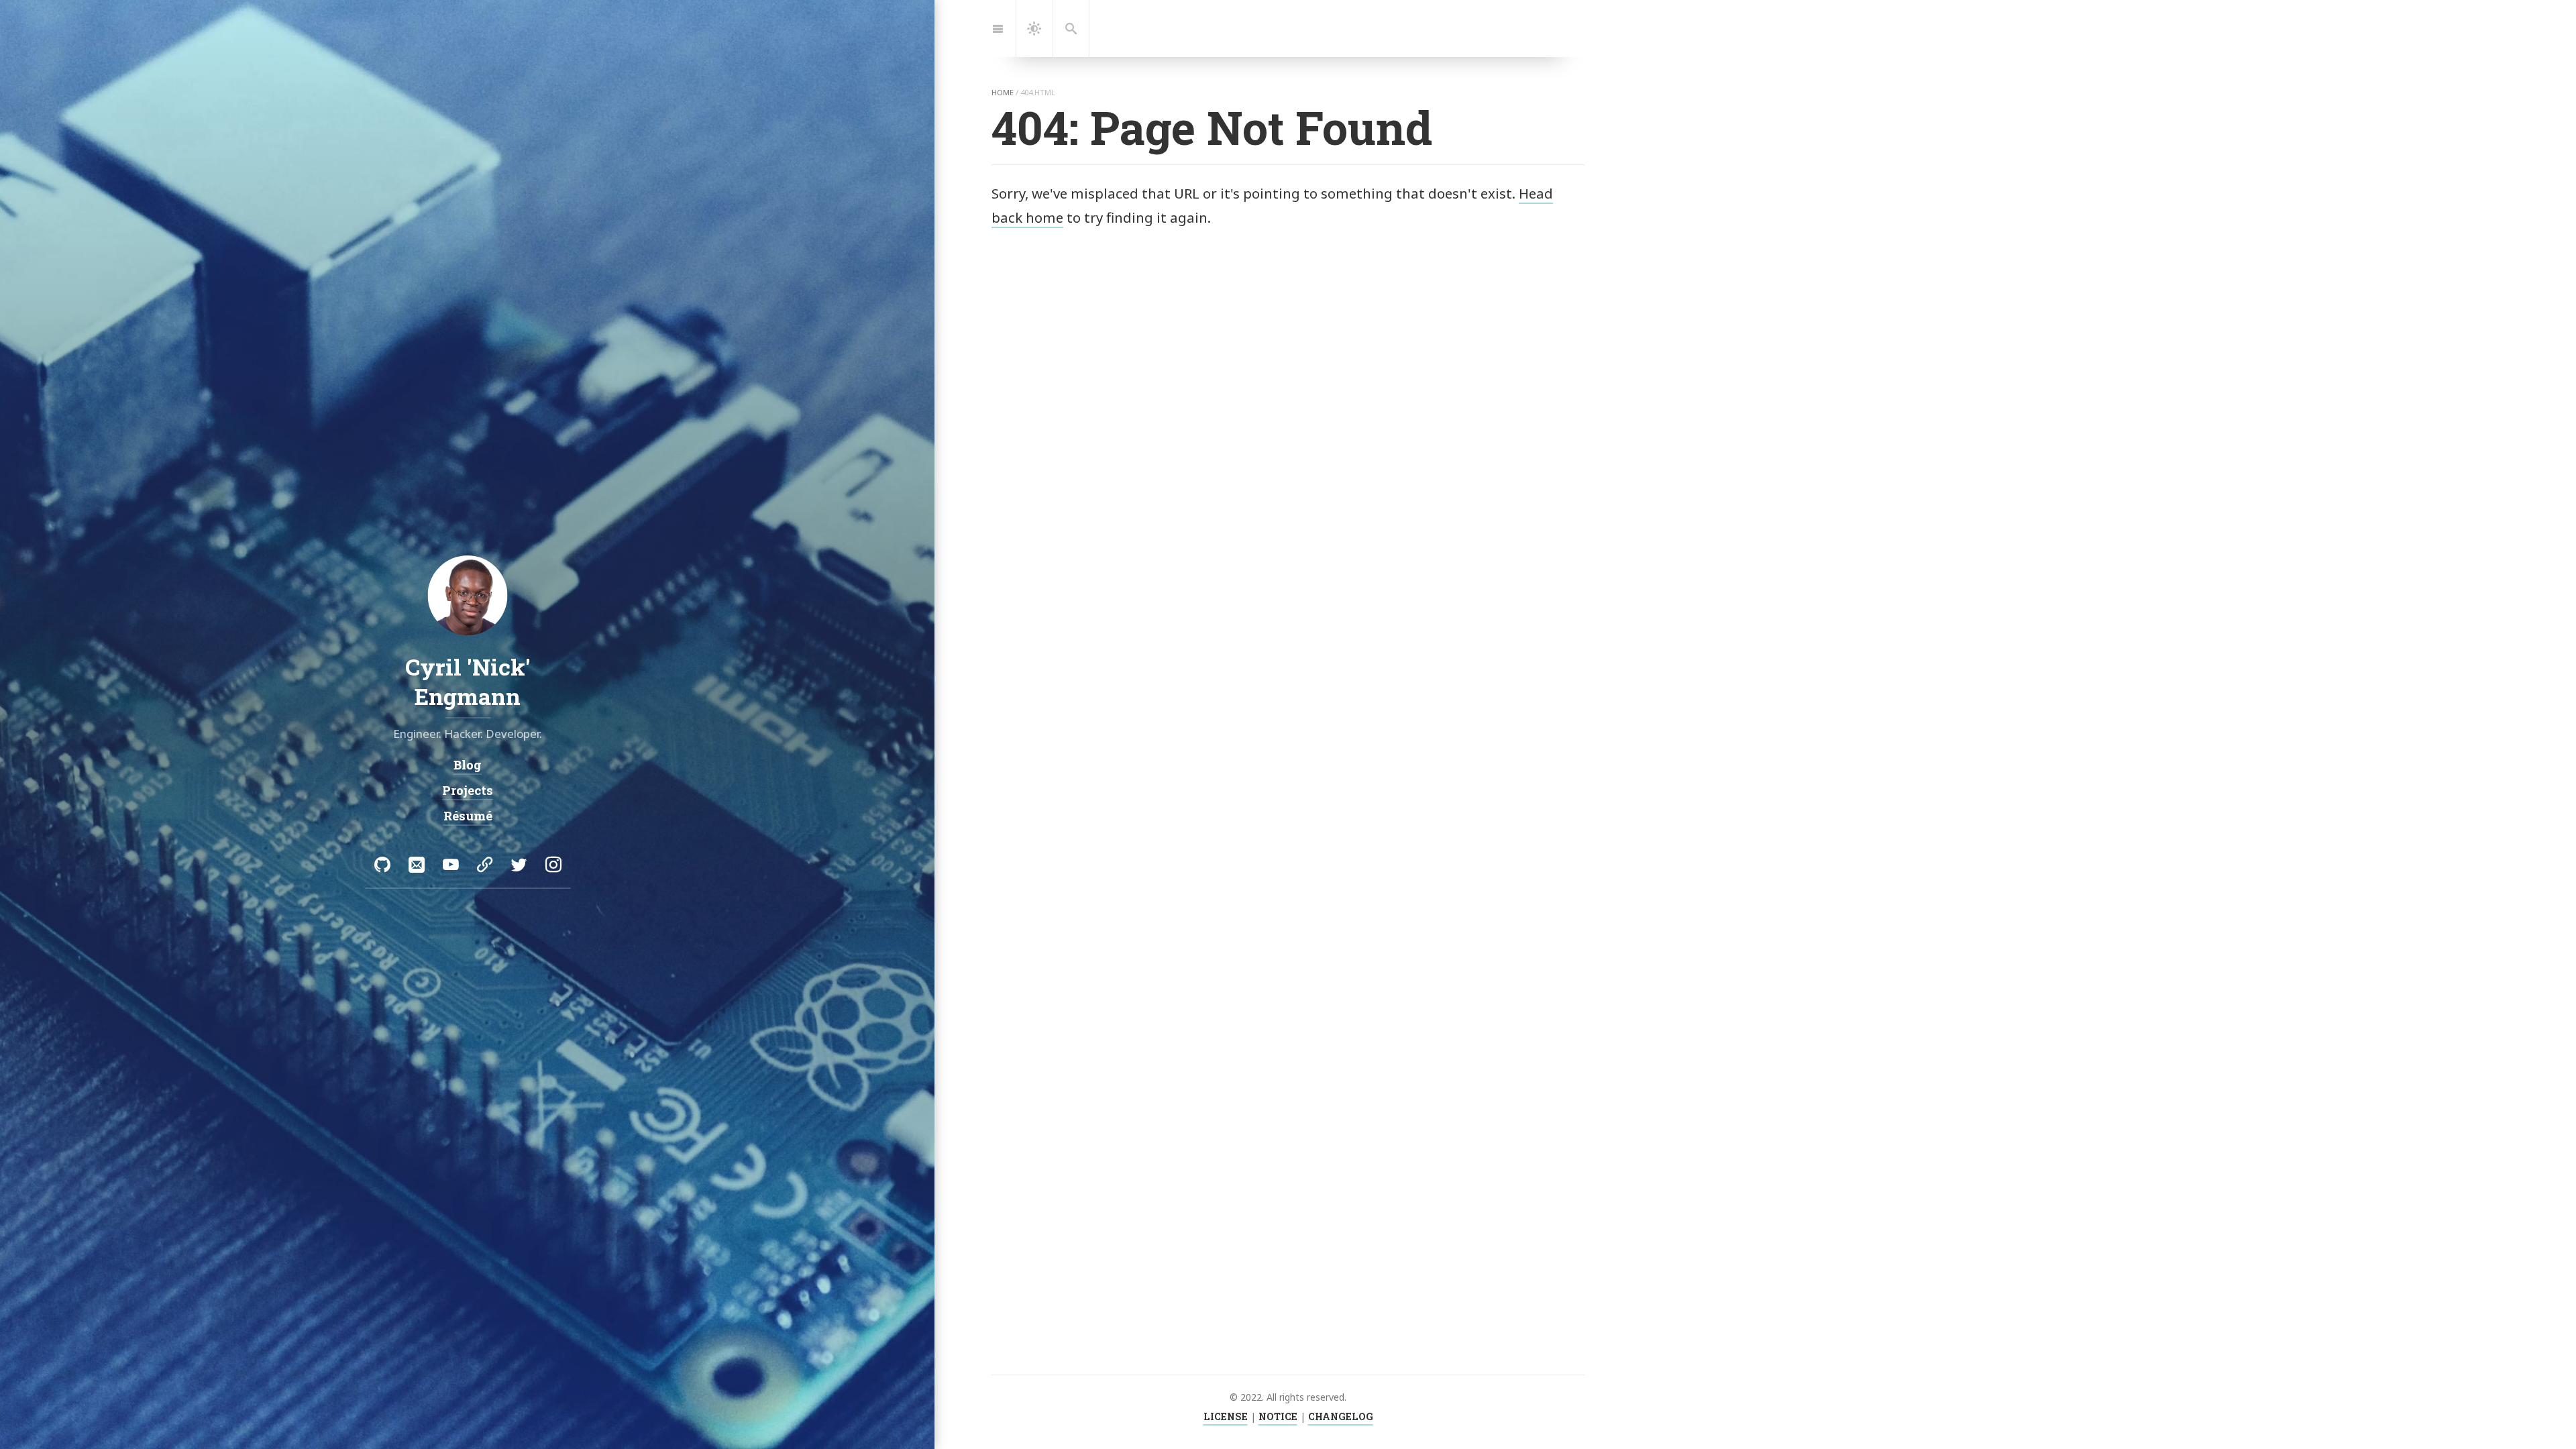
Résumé (467, 815)
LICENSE (1226, 1416)
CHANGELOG (1341, 1416)
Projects (468, 790)
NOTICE (1278, 1416)
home (1003, 92)
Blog (468, 765)
